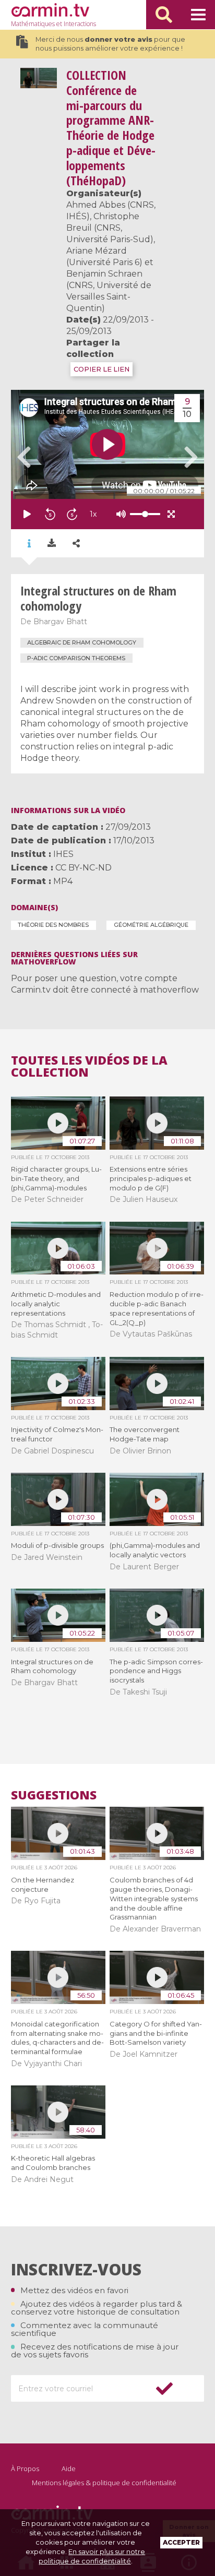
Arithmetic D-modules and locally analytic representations (56, 1304)
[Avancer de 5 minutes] (72, 514)
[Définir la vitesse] (119, 514)
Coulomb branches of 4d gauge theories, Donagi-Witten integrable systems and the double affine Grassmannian (154, 1899)
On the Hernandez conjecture (43, 1885)
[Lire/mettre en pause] (27, 514)
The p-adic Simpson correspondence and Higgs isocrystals (156, 1671)
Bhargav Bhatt (60, 622)
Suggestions (54, 1795)
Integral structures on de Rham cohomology (52, 1666)
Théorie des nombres (53, 925)
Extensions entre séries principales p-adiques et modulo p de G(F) (151, 1178)
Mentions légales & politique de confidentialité (104, 2483)
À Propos (25, 2468)
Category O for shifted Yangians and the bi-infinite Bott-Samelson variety (156, 2033)
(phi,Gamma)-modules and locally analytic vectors (155, 1550)
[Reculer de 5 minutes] (50, 514)
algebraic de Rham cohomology (82, 642)
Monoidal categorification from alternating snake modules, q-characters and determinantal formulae (57, 2038)
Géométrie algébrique (151, 925)
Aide (69, 2468)
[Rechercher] (164, 15)
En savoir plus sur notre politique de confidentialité (92, 2556)
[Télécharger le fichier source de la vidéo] (52, 543)
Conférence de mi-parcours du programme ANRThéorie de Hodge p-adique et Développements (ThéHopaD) (111, 128)
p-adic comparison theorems (76, 658)
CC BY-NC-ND (83, 868)
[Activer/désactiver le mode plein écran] (171, 514)
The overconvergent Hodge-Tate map (145, 1434)
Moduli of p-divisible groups (57, 1545)
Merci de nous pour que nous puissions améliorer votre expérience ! (110, 44)
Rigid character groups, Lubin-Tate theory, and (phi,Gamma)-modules (56, 1178)
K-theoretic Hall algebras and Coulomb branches (53, 2163)
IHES (63, 854)
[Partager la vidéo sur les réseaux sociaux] (76, 544)
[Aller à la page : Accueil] (50, 10)
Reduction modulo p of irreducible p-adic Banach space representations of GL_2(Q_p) (157, 1308)
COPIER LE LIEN (101, 369)
